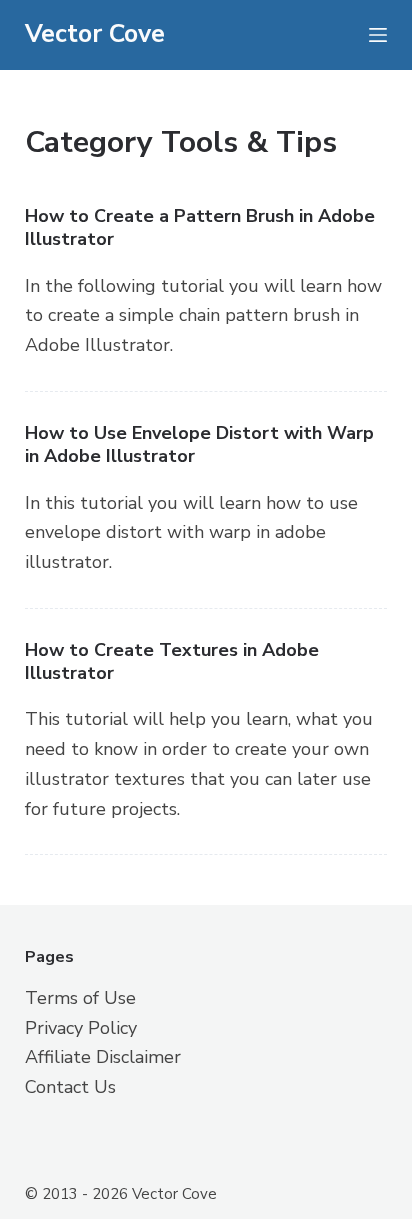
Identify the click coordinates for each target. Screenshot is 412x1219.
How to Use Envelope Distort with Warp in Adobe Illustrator (199, 444)
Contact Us (70, 1087)
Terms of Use (80, 998)
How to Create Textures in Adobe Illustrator (172, 661)
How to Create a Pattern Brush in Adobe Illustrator (200, 227)
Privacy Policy (81, 1028)
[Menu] (378, 35)
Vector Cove (95, 34)
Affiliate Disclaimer (103, 1057)
